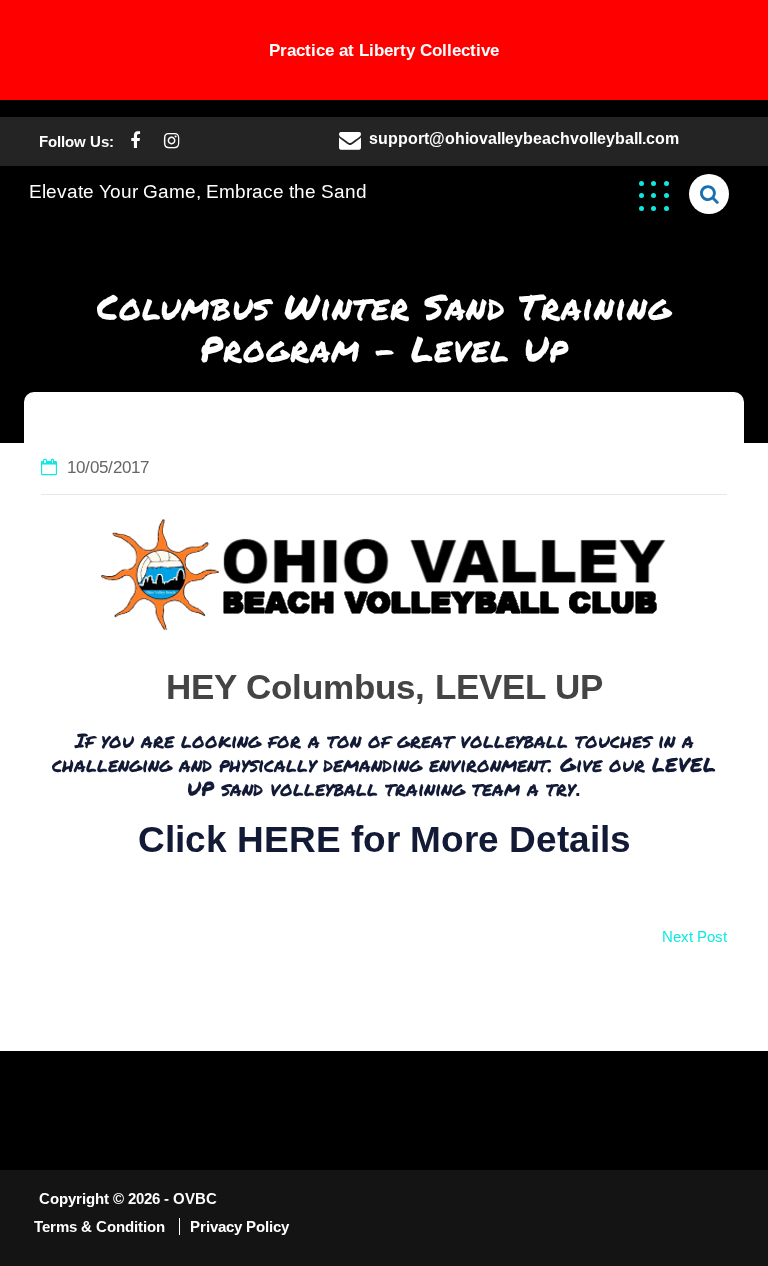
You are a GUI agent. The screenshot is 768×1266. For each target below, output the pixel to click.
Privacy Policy (239, 1226)
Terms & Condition (101, 1226)
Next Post (694, 936)
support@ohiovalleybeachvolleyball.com (524, 138)
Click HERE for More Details (384, 839)
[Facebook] (134, 141)
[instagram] (171, 141)
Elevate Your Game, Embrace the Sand (198, 191)
